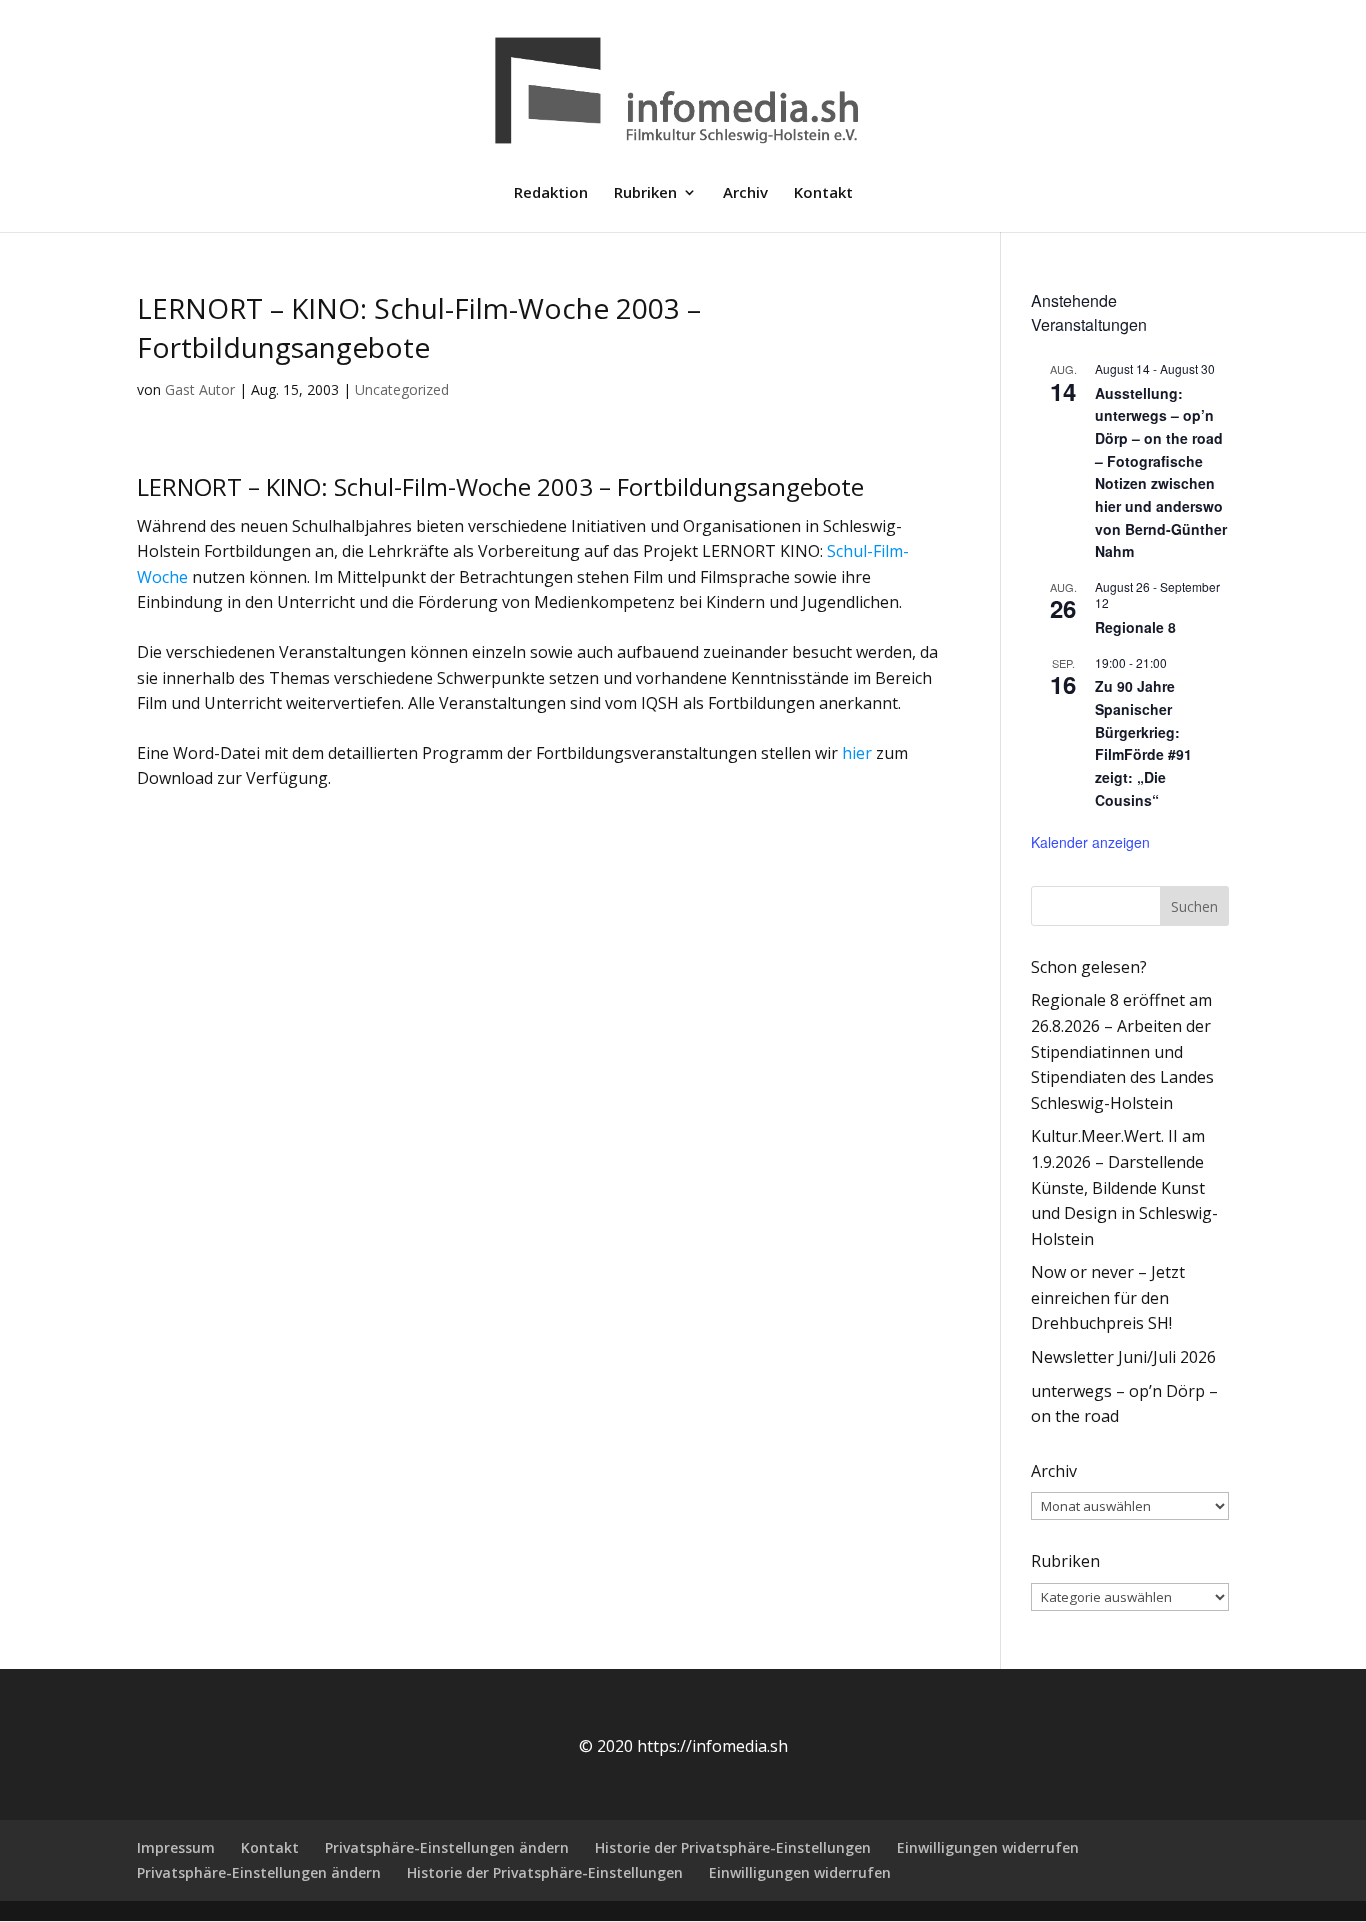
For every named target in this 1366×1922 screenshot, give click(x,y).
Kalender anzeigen (1090, 842)
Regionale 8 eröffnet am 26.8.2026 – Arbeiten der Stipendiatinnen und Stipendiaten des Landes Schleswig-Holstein (1122, 1051)
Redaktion (551, 193)
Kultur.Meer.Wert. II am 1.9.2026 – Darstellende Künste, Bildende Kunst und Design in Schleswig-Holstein (1124, 1187)
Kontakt (823, 193)
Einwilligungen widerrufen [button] (988, 1847)
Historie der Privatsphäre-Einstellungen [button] (733, 1847)
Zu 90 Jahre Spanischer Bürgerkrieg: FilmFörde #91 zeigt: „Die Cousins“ (1143, 742)
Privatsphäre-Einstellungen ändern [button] (447, 1847)
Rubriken (645, 193)
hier (857, 753)
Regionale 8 (1135, 627)
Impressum (176, 1847)
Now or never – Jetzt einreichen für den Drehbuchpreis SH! (1108, 1297)
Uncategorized (402, 389)
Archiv (745, 193)
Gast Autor (200, 389)
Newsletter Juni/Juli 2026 (1123, 1357)
